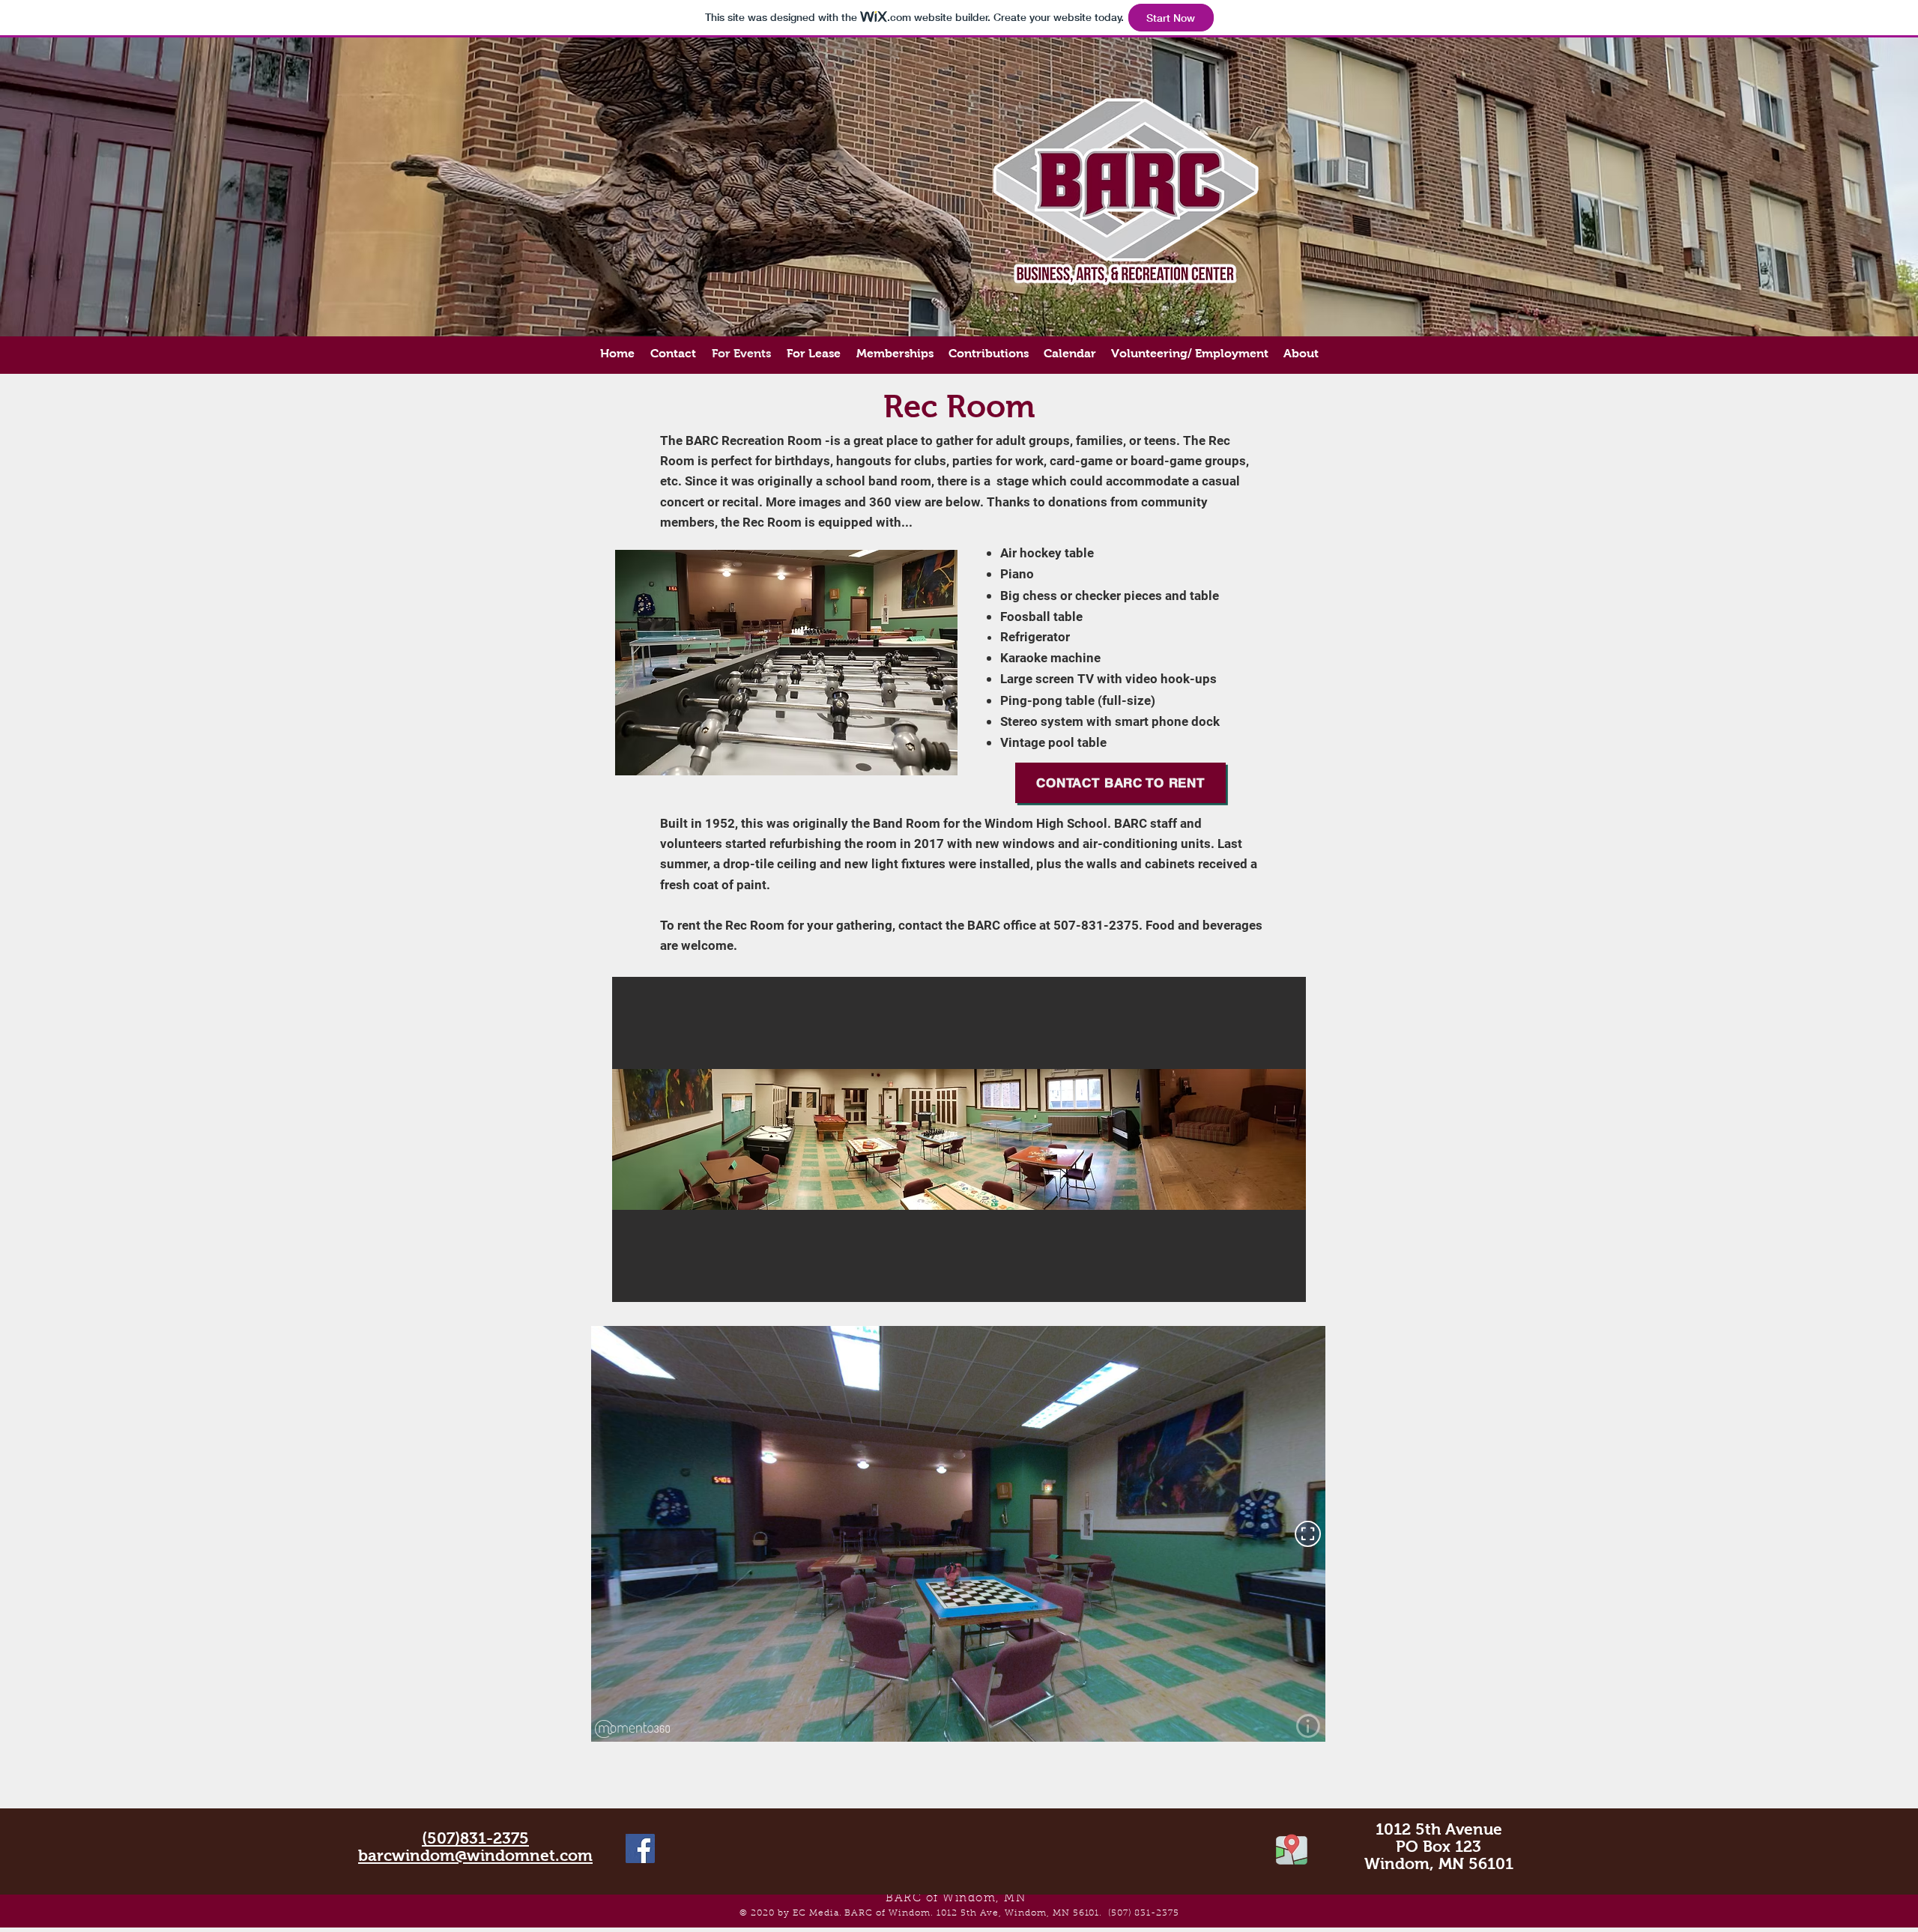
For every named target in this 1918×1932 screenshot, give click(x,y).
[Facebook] (640, 1848)
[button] (959, 1139)
